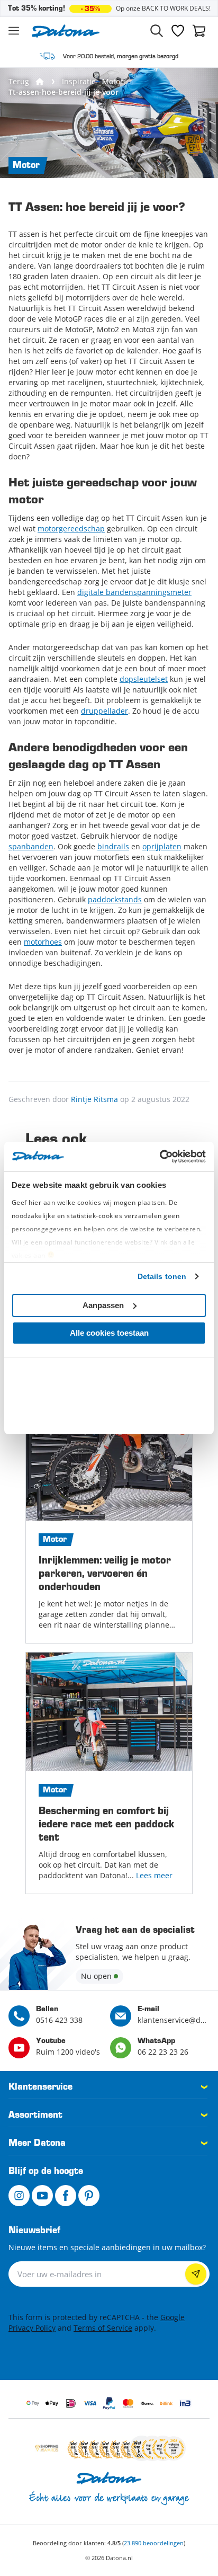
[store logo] (66, 31)
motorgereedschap (71, 528)
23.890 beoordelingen (154, 2543)
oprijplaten (162, 846)
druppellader (105, 711)
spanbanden (31, 846)
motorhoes (43, 942)
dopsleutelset (144, 679)
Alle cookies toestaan (109, 1333)
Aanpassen (103, 1305)
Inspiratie (79, 81)
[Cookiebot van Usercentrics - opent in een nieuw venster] (160, 1157)
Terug (19, 81)
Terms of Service (103, 2328)
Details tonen (162, 1276)
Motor (113, 81)
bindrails (113, 846)
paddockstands (115, 899)
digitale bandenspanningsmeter (134, 592)
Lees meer (154, 1875)
